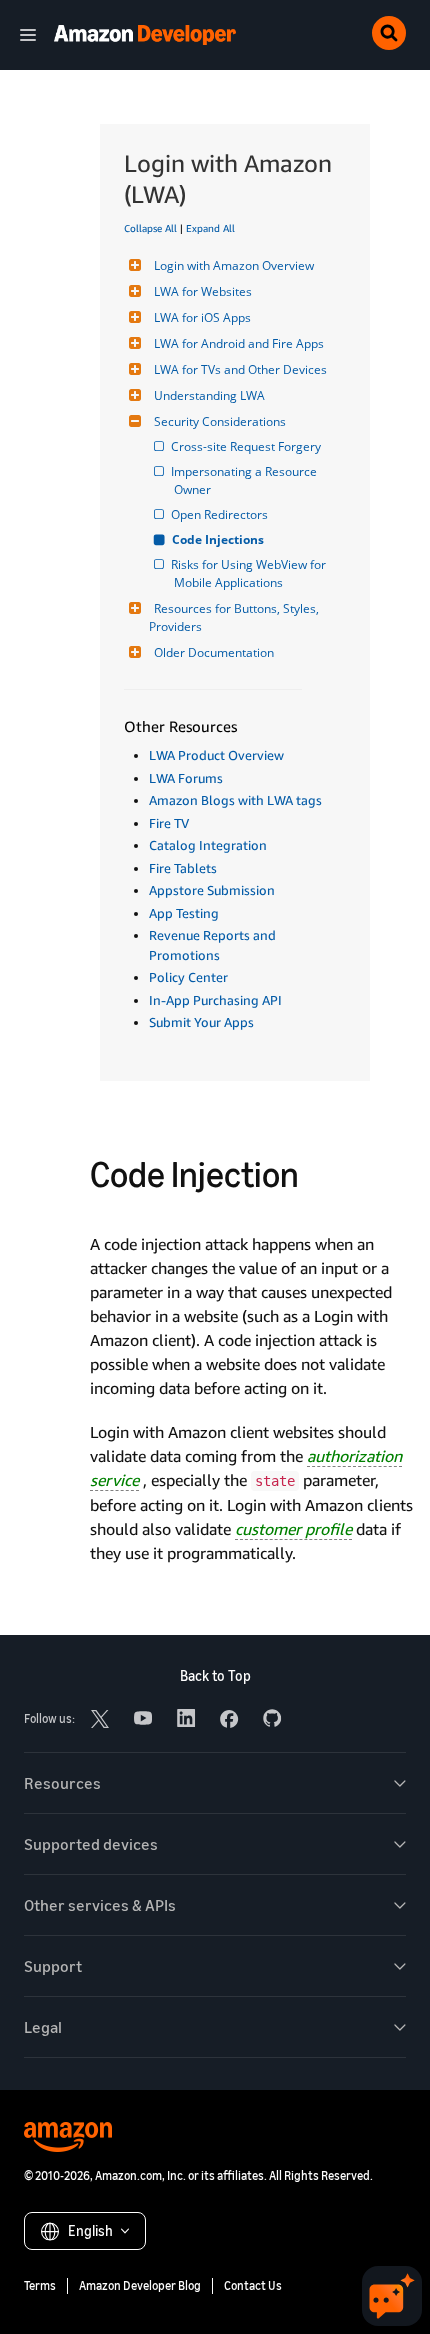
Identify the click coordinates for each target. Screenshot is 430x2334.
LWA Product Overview (216, 755)
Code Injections (219, 539)
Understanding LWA (209, 395)
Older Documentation (214, 652)
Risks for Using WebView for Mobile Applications (251, 573)
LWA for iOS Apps (202, 317)
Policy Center (188, 977)
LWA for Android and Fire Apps (239, 343)
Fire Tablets (183, 868)
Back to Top (215, 1675)
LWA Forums (186, 778)
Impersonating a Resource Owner (247, 480)
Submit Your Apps (201, 1022)
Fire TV (169, 823)
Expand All (210, 228)
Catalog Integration (208, 845)
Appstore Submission (212, 890)
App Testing (184, 913)
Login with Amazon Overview (234, 265)
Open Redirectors (221, 514)
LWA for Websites (203, 291)
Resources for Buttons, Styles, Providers (235, 617)
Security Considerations (220, 421)
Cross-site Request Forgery (247, 446)
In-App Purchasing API (215, 1000)
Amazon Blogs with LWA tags (235, 800)
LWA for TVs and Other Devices (240, 369)
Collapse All (150, 228)
